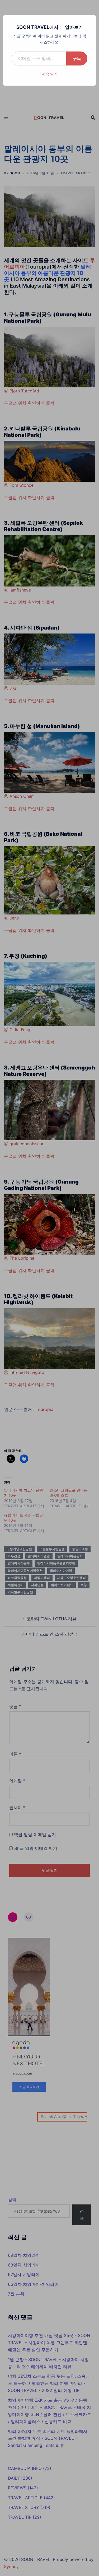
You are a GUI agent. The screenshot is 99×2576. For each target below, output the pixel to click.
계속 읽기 (50, 74)
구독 (77, 58)
